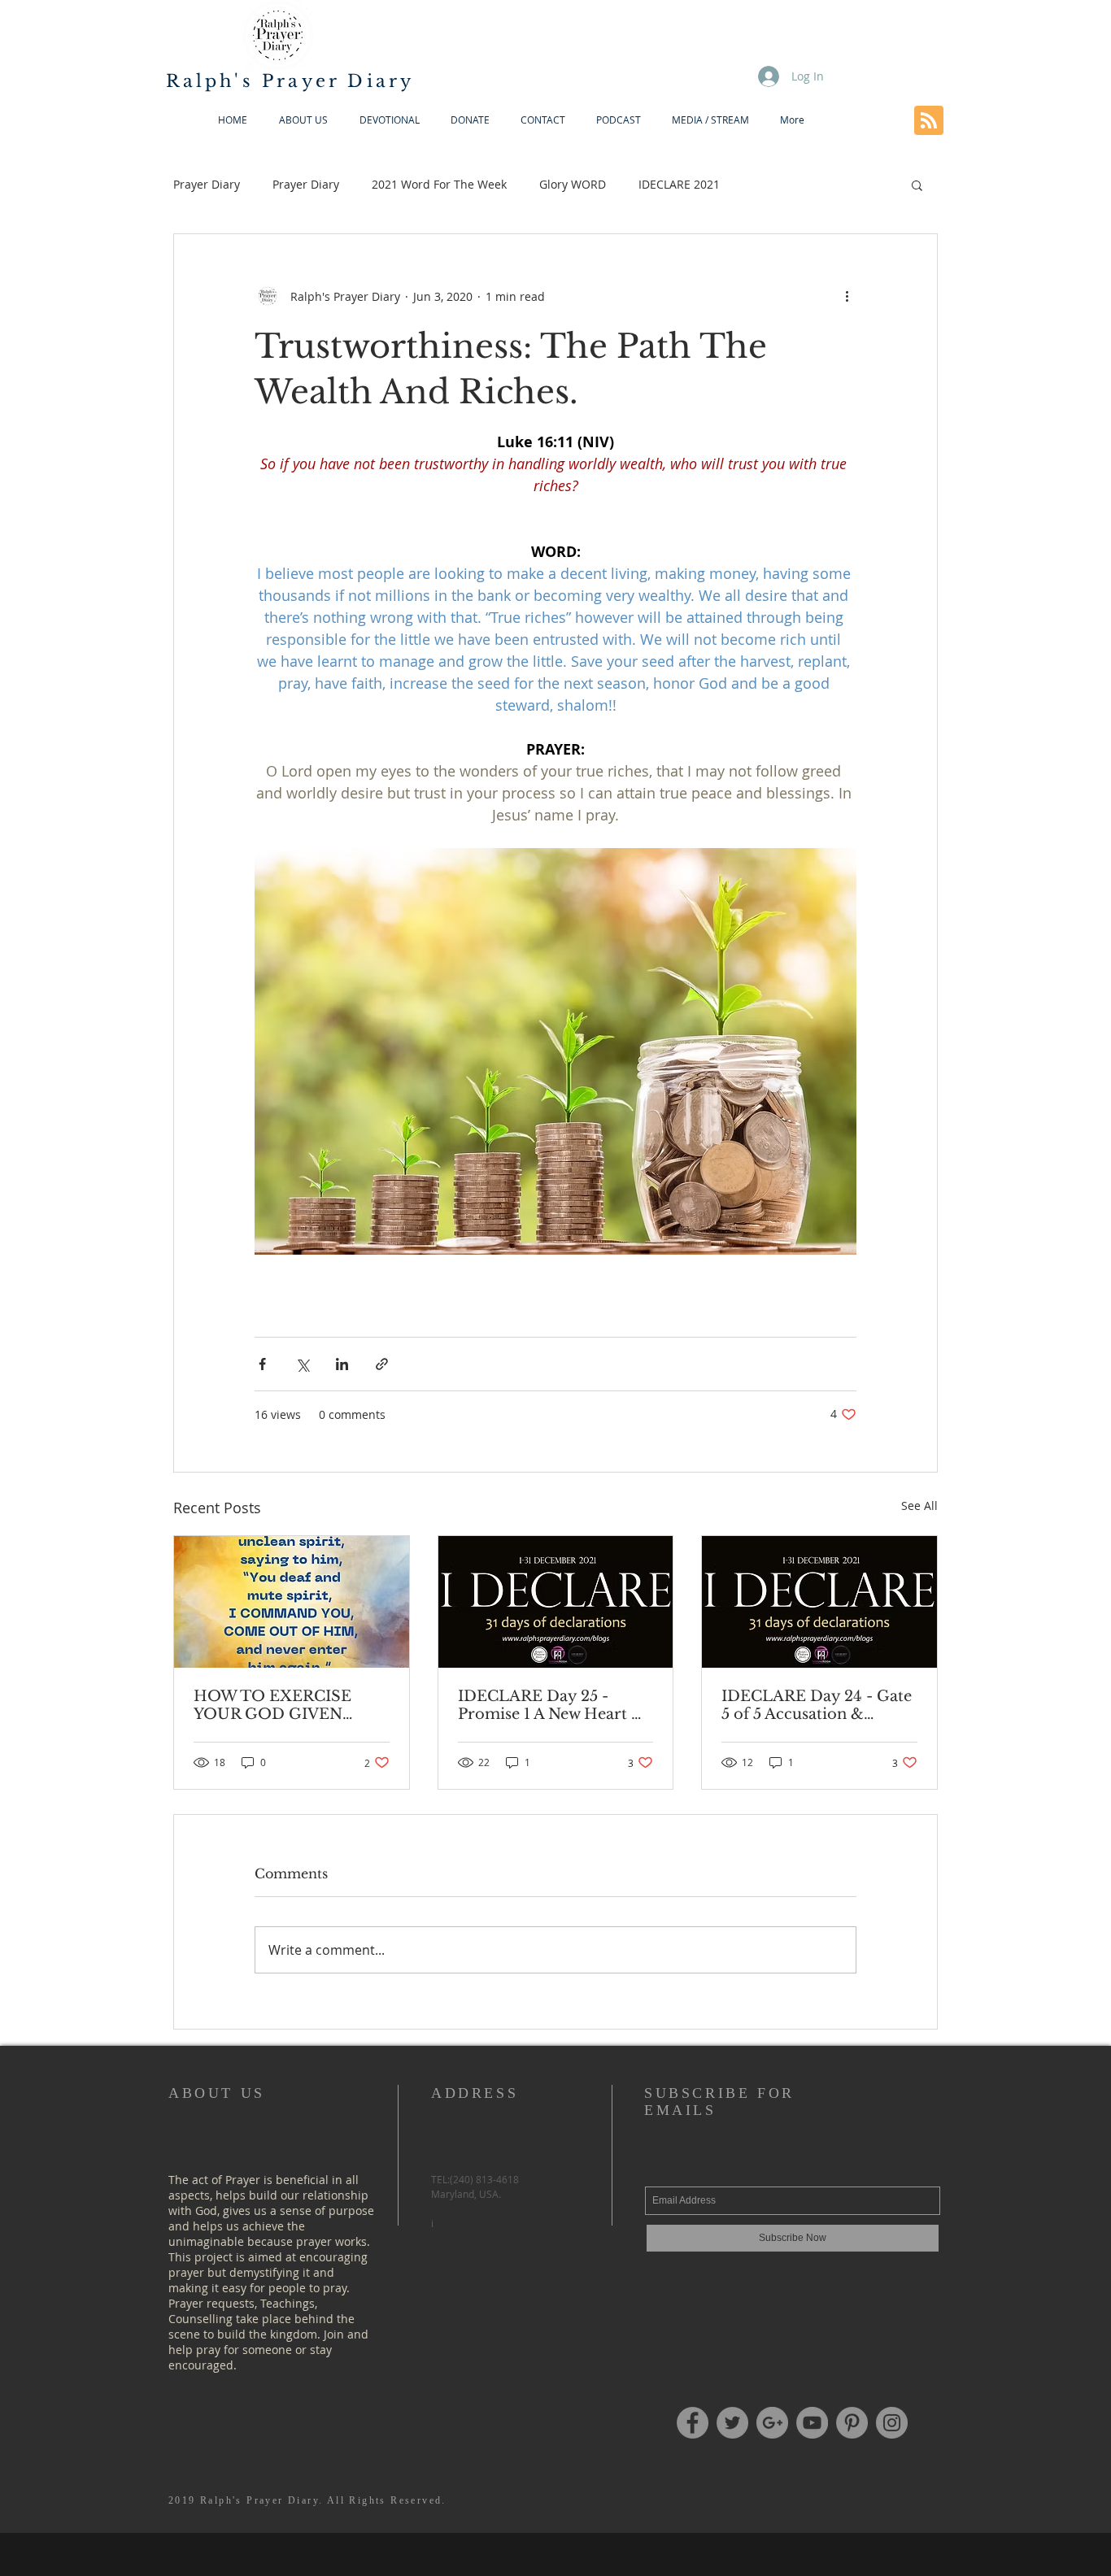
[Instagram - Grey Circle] (892, 2423)
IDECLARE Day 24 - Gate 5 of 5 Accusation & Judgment (817, 1705)
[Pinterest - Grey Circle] (852, 2423)
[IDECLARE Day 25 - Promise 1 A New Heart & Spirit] (556, 1602)
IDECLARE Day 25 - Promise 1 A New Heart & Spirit (551, 1705)
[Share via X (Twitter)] (302, 1364)
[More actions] (847, 296)
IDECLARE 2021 (679, 184)
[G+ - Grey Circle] (772, 2423)
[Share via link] (382, 1364)
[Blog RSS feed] (929, 121)
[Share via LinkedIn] (342, 1364)
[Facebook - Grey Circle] (693, 2423)
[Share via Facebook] (262, 1364)
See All (919, 1506)
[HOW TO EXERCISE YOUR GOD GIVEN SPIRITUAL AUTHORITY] (292, 1602)
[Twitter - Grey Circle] (732, 2423)
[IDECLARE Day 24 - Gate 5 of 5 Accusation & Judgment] (819, 1602)
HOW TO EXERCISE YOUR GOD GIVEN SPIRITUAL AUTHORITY (290, 1705)
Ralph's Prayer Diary (290, 81)
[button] (917, 185)
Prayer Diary (207, 184)
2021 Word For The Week (439, 184)
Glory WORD (573, 184)
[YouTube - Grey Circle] (812, 2423)
